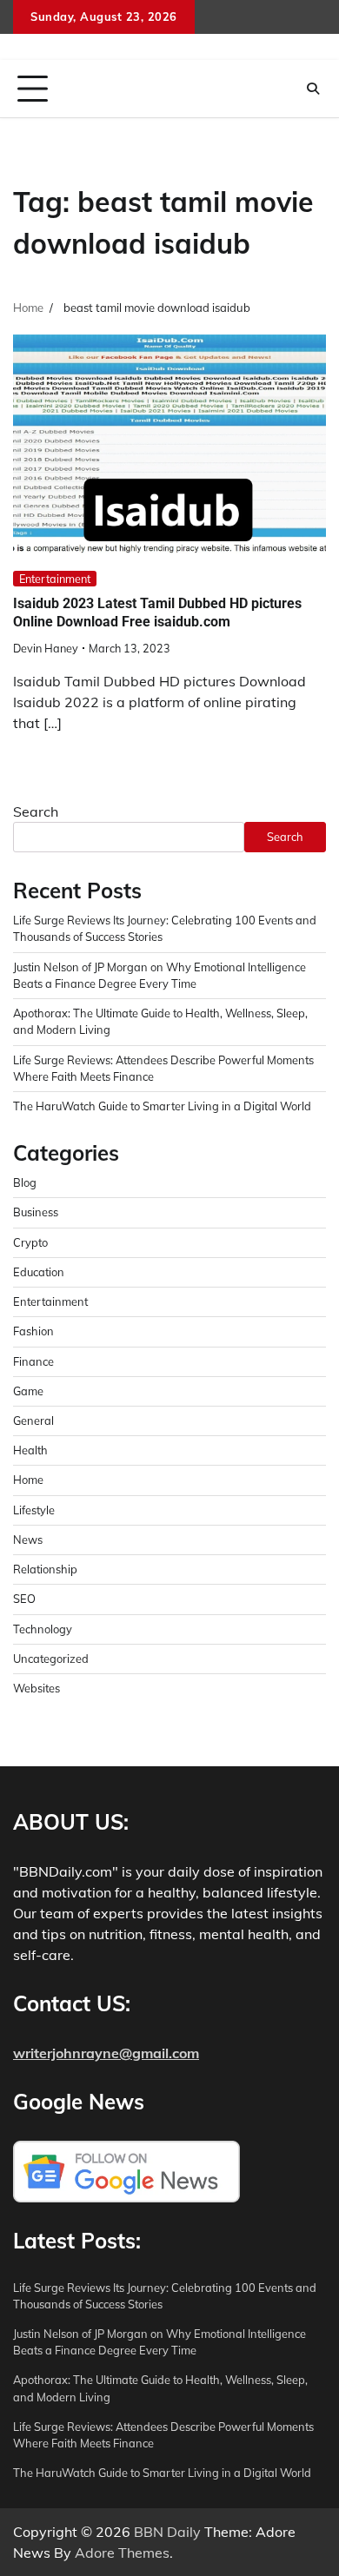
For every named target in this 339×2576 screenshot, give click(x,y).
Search (36, 811)
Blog (25, 1182)
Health (30, 1450)
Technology (43, 1629)
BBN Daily (167, 2532)
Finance (33, 1361)
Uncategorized (51, 1659)
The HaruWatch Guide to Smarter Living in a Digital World (162, 1106)
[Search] (313, 89)
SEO (24, 1599)
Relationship (45, 1569)
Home (28, 1480)
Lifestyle (34, 1510)
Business (36, 1212)
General (33, 1420)
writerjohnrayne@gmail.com (106, 2053)
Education (39, 1272)
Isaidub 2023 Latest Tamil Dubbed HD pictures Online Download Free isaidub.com (157, 613)
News (28, 1540)
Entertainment (55, 579)
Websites (37, 1688)
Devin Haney (46, 648)
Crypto (30, 1242)
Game (28, 1391)
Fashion (33, 1331)
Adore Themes (122, 2553)
